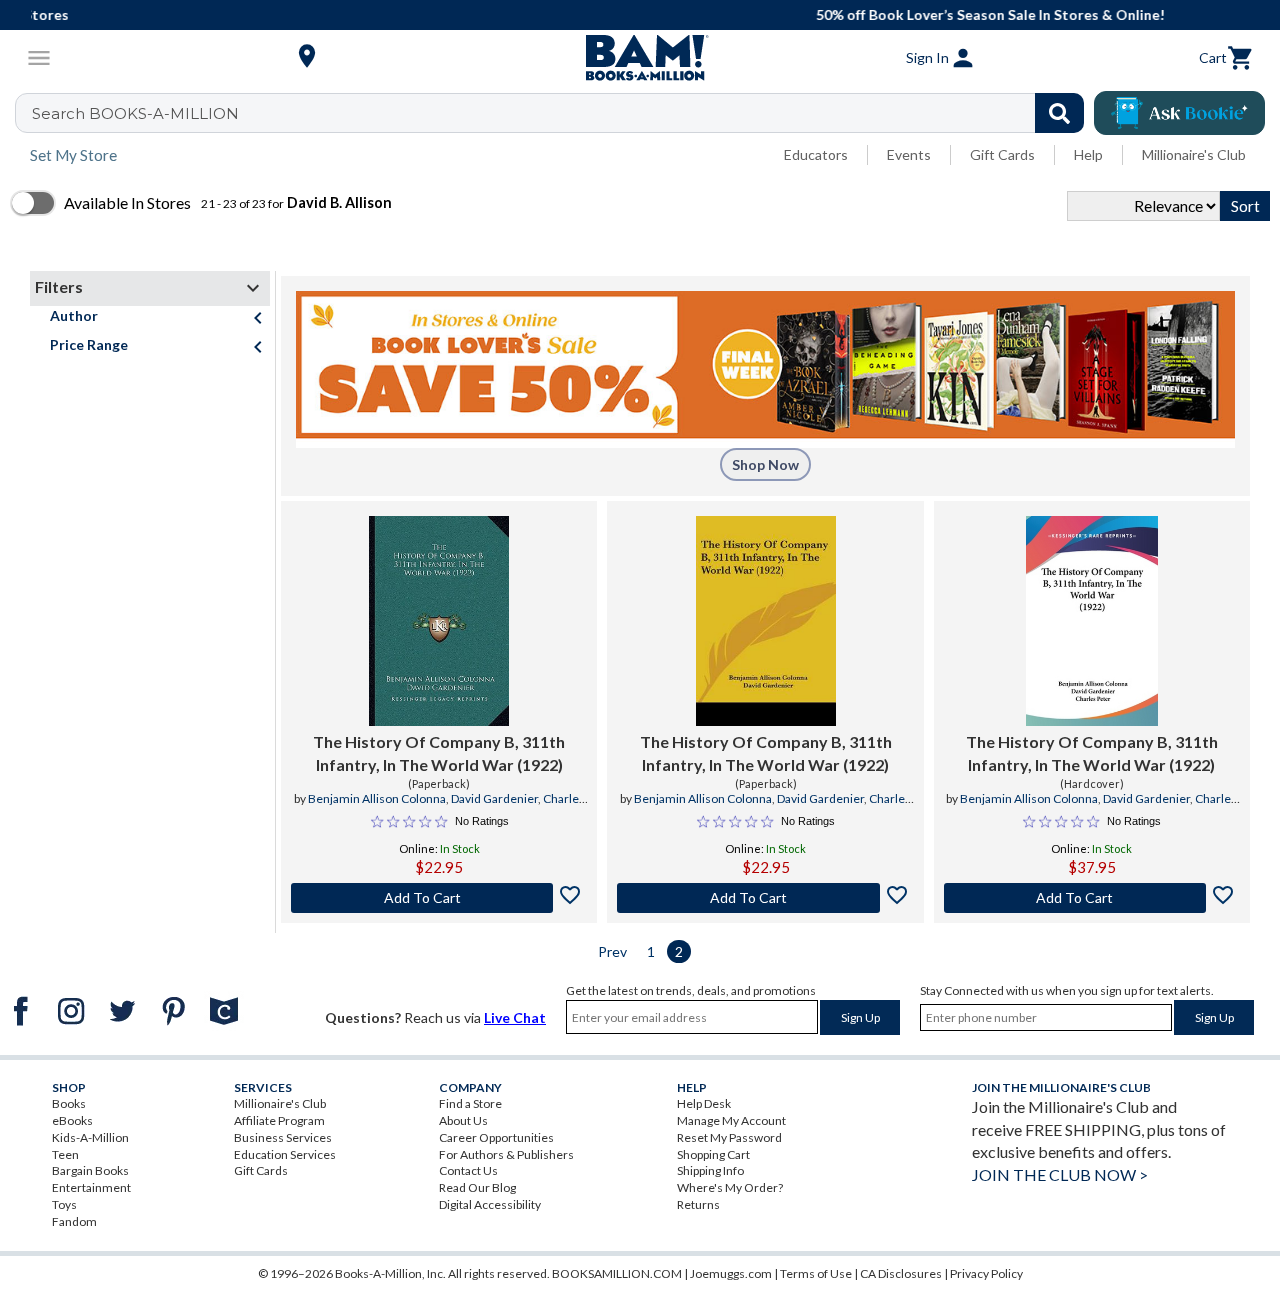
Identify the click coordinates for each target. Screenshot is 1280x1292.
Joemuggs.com (731, 1273)
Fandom (74, 1221)
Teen (65, 1154)
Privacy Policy (986, 1273)
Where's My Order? (730, 1187)
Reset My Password (729, 1137)
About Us (463, 1120)
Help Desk (704, 1103)
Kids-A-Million (90, 1137)
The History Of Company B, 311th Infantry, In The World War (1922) (439, 752)
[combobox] (562, 113)
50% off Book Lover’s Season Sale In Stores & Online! (650, 14)
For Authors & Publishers (506, 1154)
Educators (816, 154)
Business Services (283, 1137)
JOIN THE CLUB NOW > (1060, 1174)
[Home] (640, 58)
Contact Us (468, 1170)
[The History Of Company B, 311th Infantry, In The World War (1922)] (439, 621)
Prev (612, 951)
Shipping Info (710, 1170)
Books (69, 1103)
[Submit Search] (1059, 113)
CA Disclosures (901, 1273)
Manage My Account (731, 1120)
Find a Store (470, 1103)
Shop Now (765, 464)
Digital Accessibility (490, 1204)
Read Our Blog (477, 1187)
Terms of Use (816, 1273)
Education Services (285, 1154)
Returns (698, 1204)
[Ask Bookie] (1179, 113)
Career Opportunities (496, 1137)
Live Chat (515, 1017)
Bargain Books (90, 1170)
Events (909, 154)
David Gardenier (494, 798)
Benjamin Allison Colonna (377, 798)
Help (1088, 154)
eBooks (72, 1120)
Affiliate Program (279, 1120)
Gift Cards (1002, 154)
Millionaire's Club (1194, 154)
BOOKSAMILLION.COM (617, 1273)
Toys (64, 1204)
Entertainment (91, 1187)
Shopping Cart (713, 1154)
